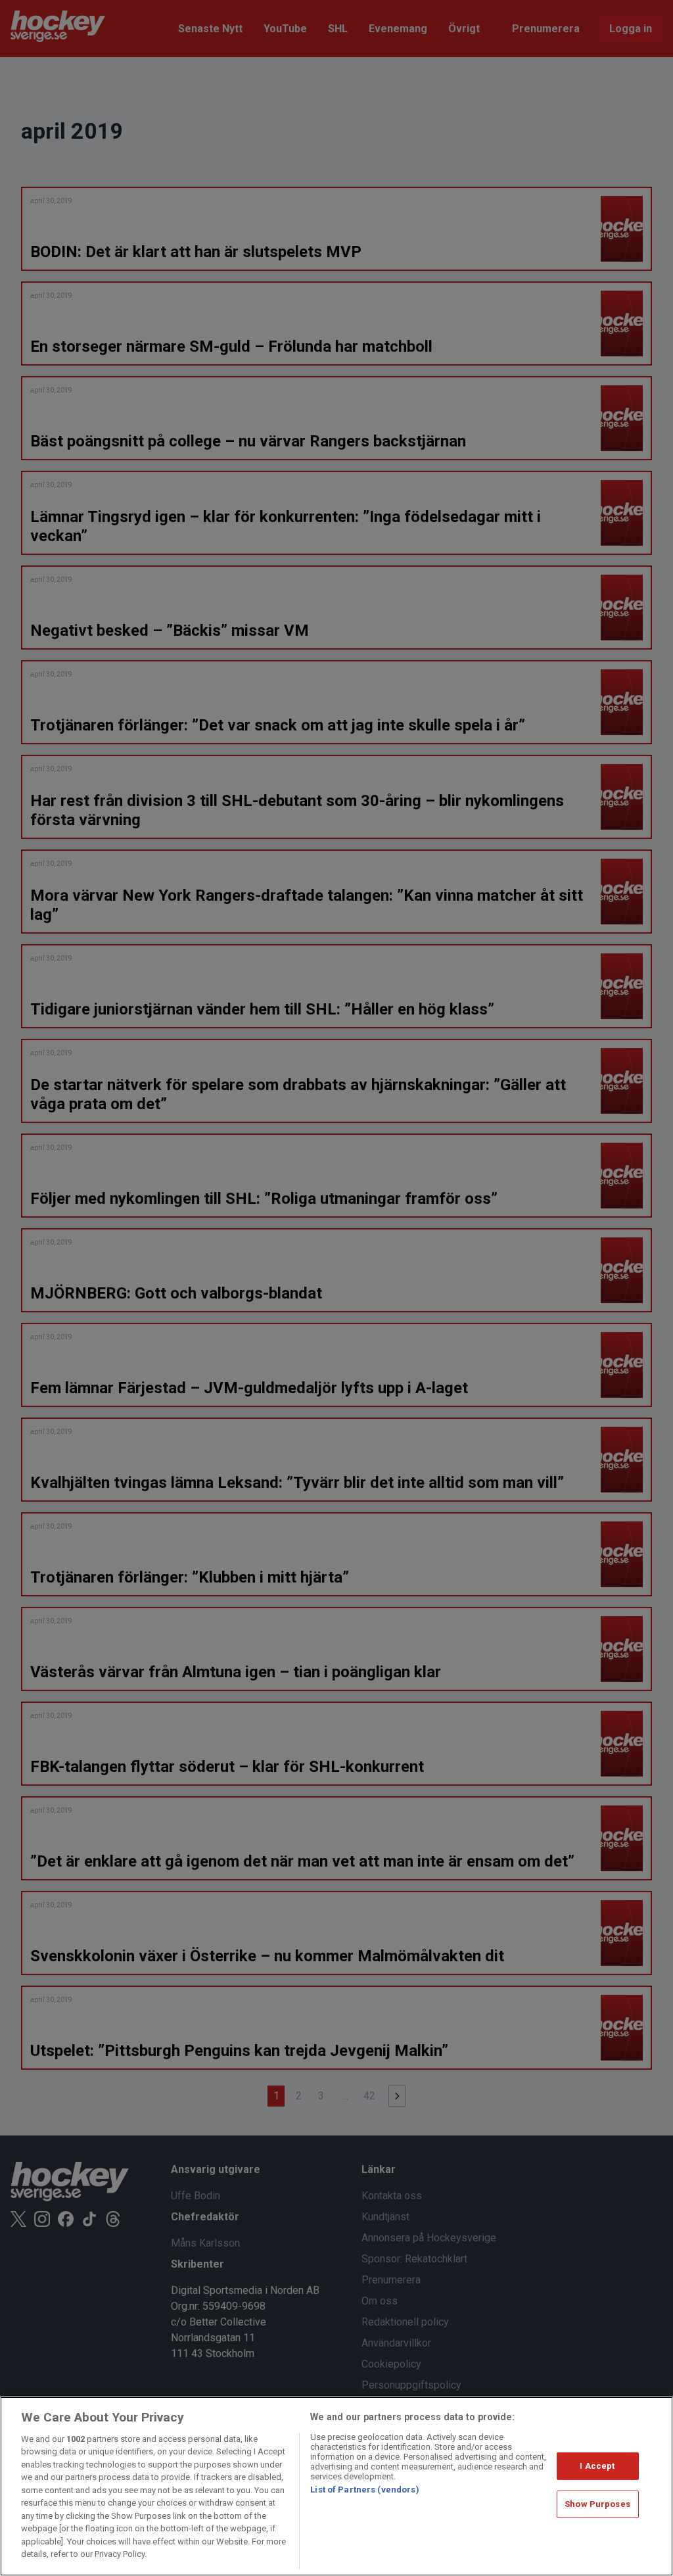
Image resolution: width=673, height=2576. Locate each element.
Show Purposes (597, 2504)
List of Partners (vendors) (364, 2490)
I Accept (597, 2466)
